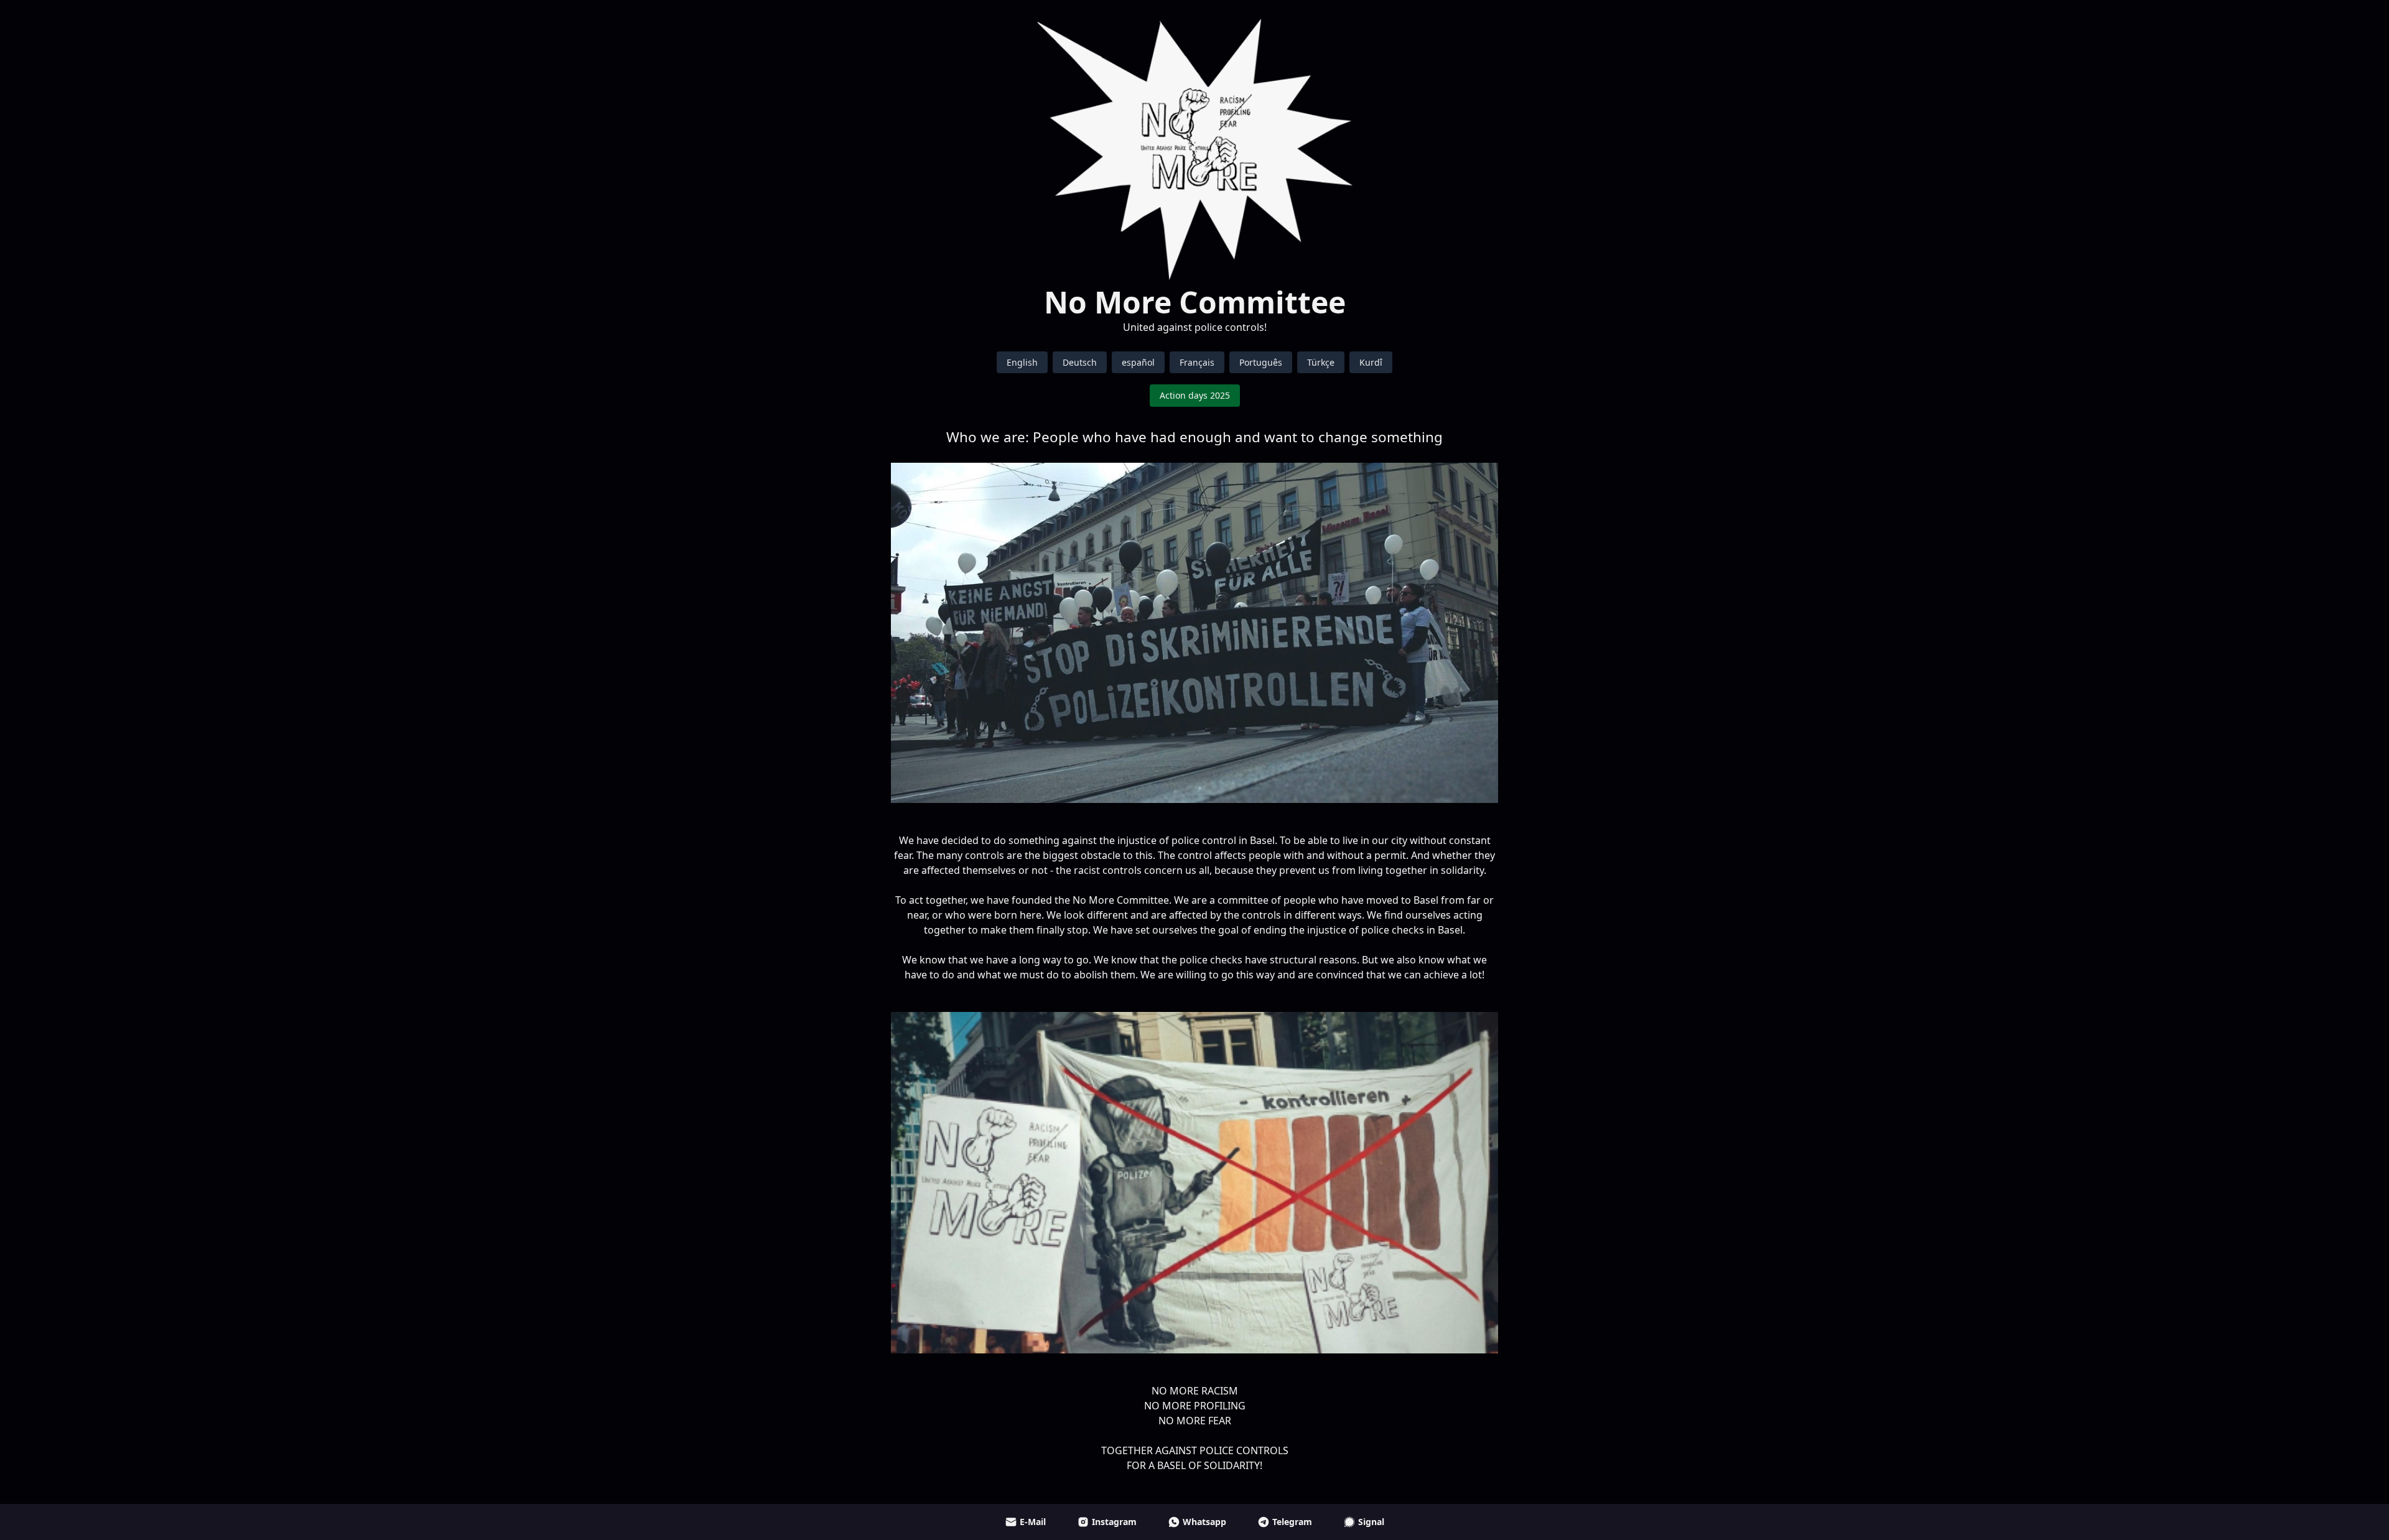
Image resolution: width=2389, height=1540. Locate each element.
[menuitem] (1022, 362)
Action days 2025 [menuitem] (1195, 395)
